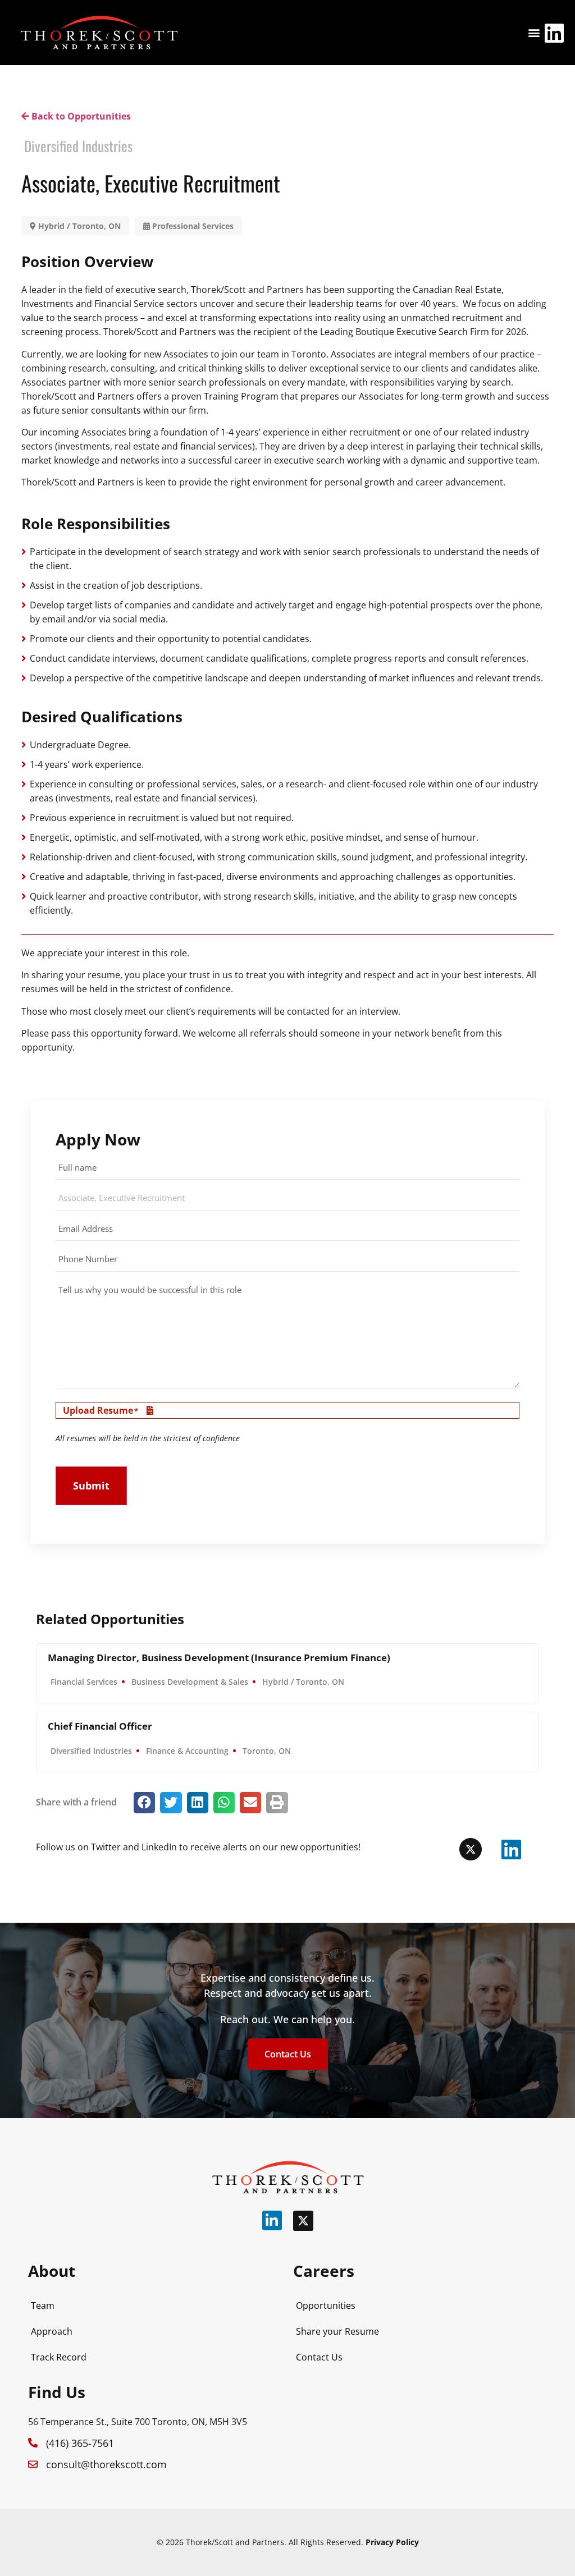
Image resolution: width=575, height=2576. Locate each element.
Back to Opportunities (80, 116)
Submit (91, 1486)
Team (43, 2305)
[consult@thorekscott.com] (33, 2464)
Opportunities (326, 2305)
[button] (534, 33)
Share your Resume (337, 2331)
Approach (52, 2331)
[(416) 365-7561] (33, 2443)
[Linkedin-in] (272, 2220)
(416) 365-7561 (80, 2443)
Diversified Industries (78, 146)
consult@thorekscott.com (106, 2464)
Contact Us (319, 2357)
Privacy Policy (392, 2542)
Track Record (59, 2357)
